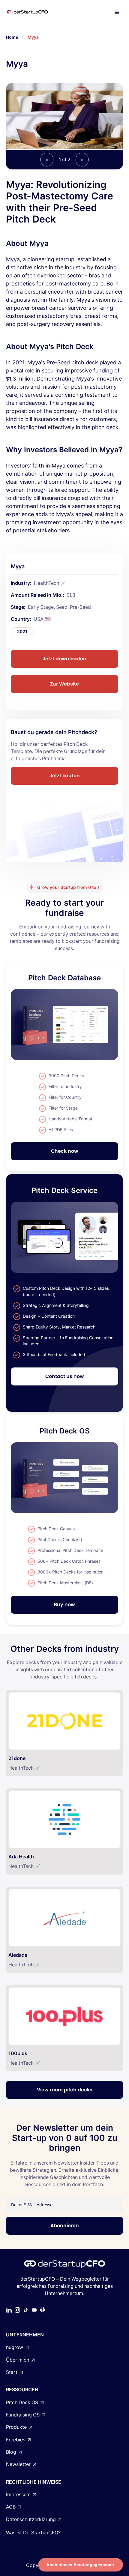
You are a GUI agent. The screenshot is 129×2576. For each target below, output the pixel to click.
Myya (33, 37)
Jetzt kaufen (65, 776)
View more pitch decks (65, 2090)
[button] (117, 13)
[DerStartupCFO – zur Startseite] (34, 13)
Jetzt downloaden (64, 659)
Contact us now (65, 1376)
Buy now (64, 1605)
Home (12, 37)
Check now (65, 1151)
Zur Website (64, 684)
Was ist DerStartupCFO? (33, 2533)
